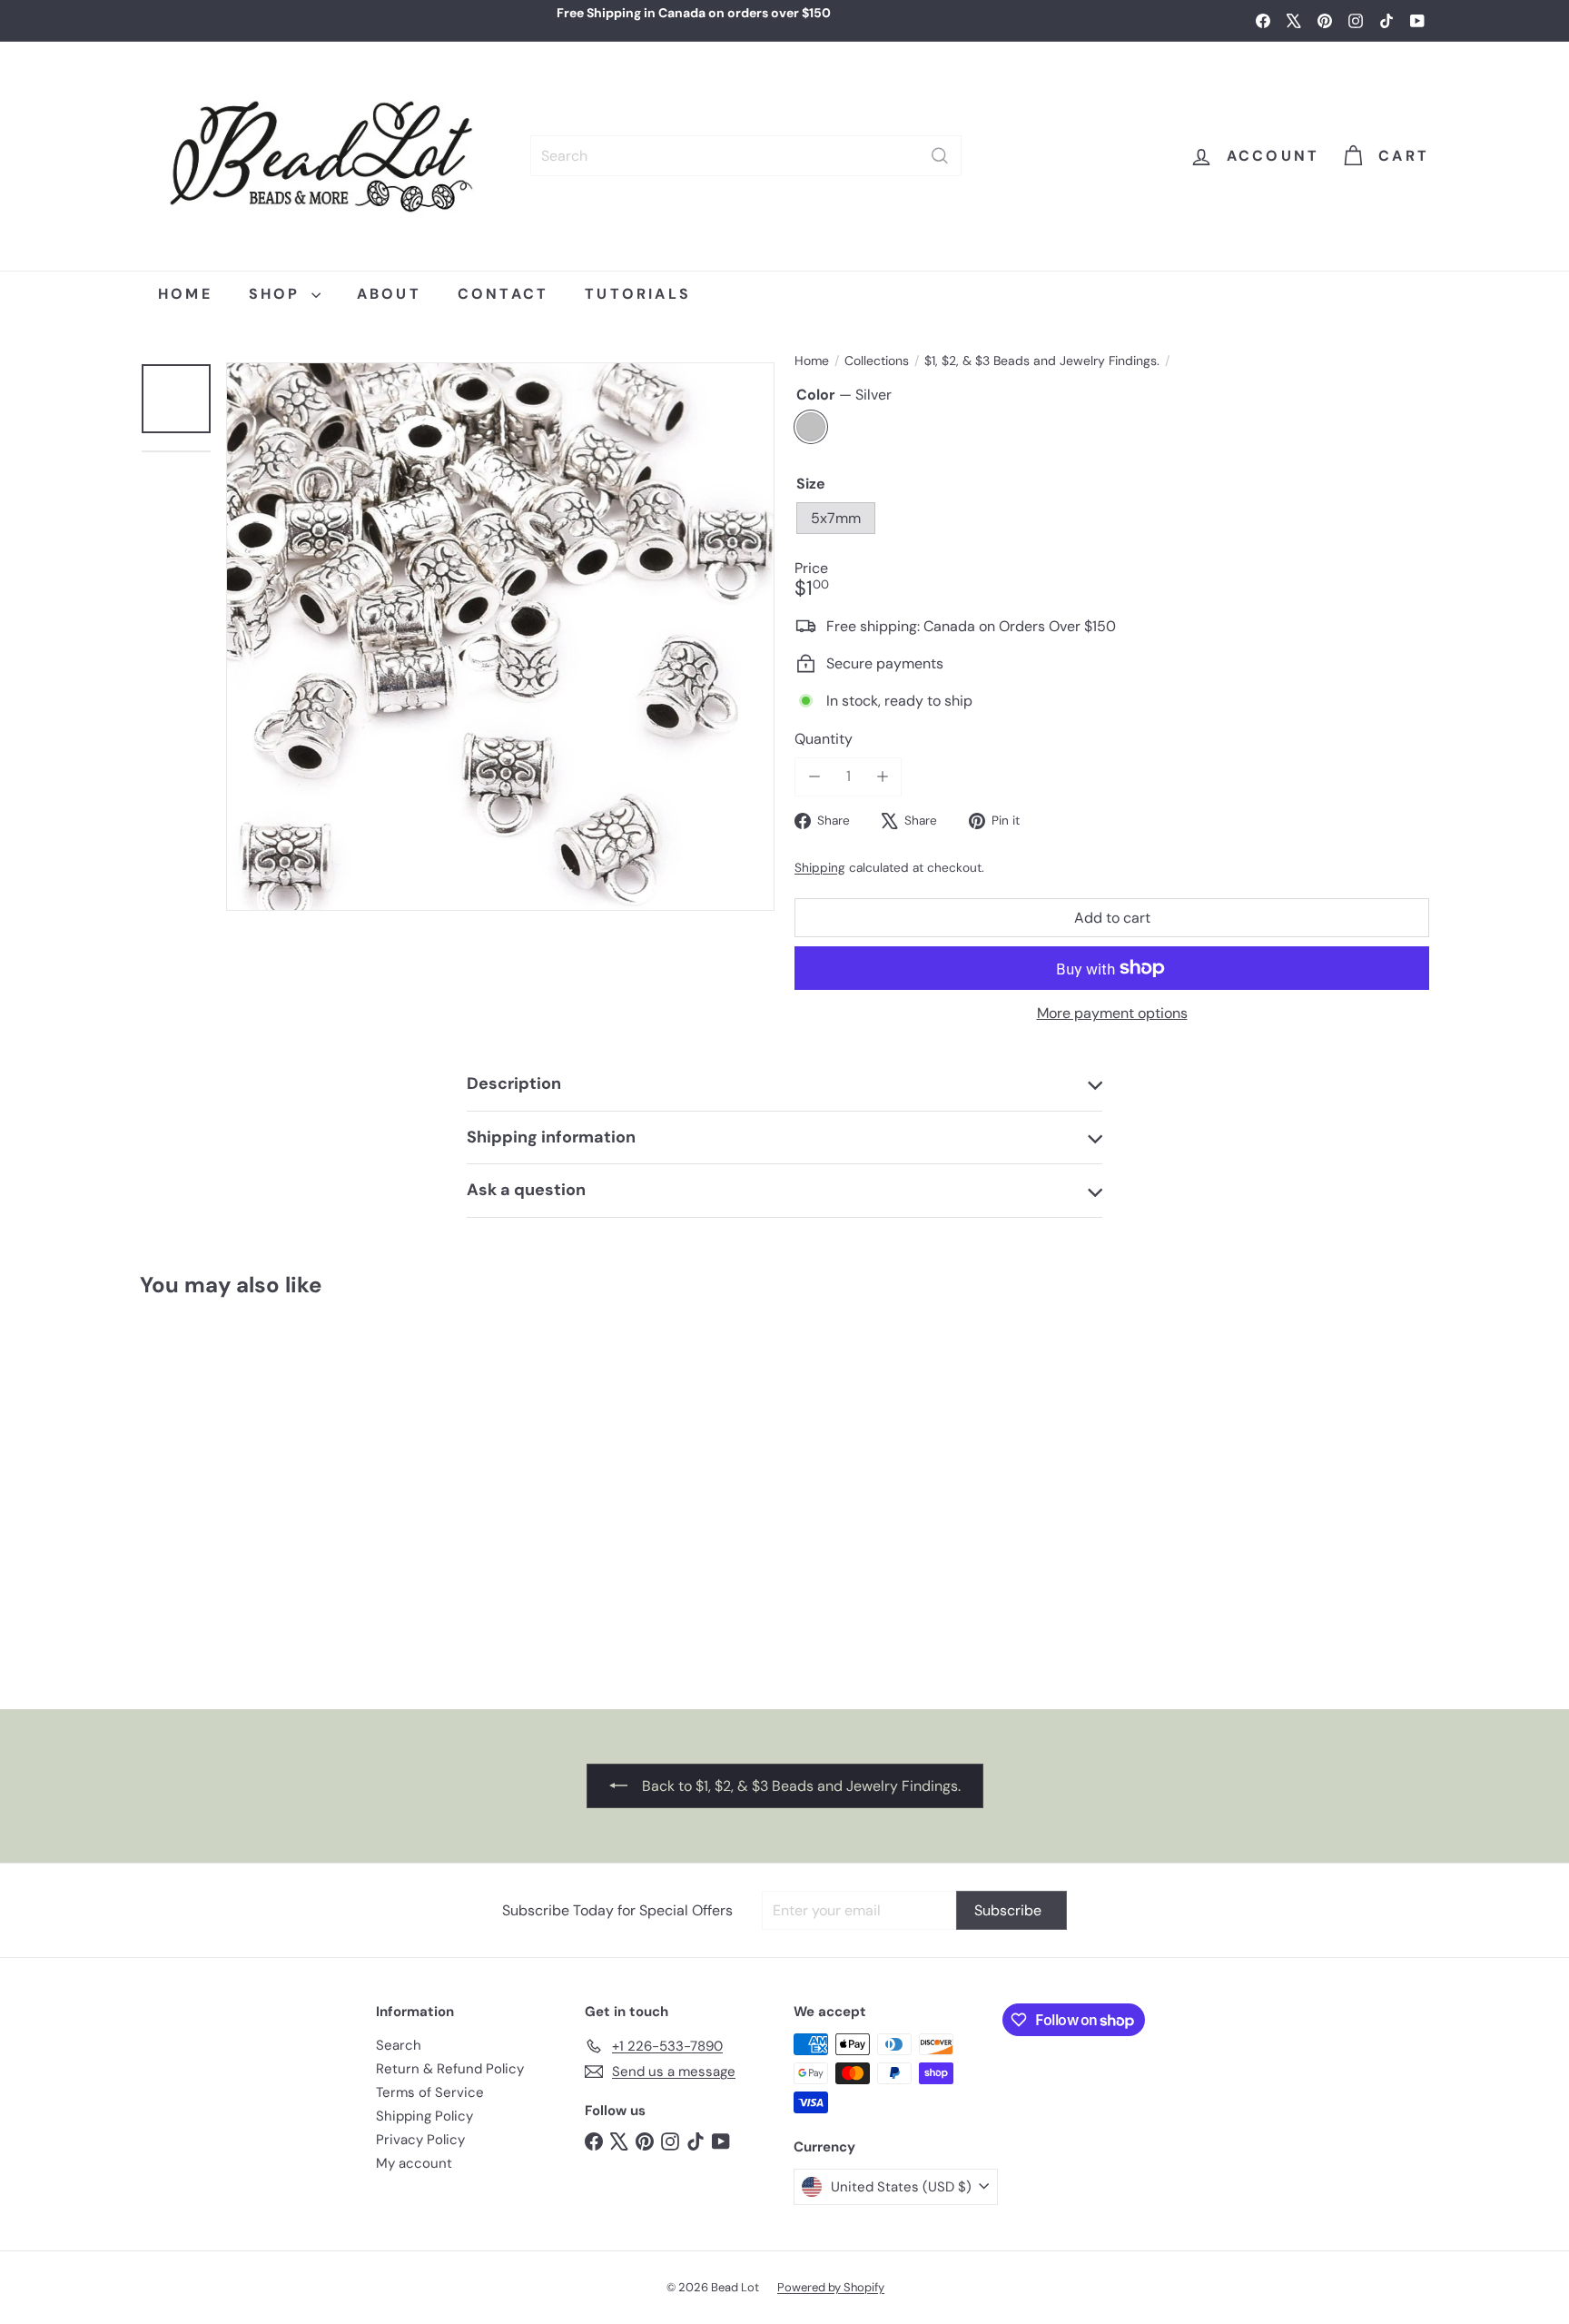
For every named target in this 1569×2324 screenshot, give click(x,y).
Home (812, 361)
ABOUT (389, 294)
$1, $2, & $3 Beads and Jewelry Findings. (1042, 361)
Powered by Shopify (831, 2287)
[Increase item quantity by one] (882, 776)
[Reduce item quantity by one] (814, 776)
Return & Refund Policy (450, 2069)
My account (414, 2163)
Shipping (820, 868)
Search (399, 2045)
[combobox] (746, 156)
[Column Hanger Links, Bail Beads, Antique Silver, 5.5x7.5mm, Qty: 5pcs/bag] (247, 1495)
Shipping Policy (424, 2116)
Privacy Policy (420, 2140)
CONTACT (503, 294)
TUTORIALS (638, 294)
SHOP (278, 294)
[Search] (940, 156)
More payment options (1112, 1013)
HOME (185, 294)
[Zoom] (500, 637)
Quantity (824, 739)
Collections (877, 361)
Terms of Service (430, 2092)
